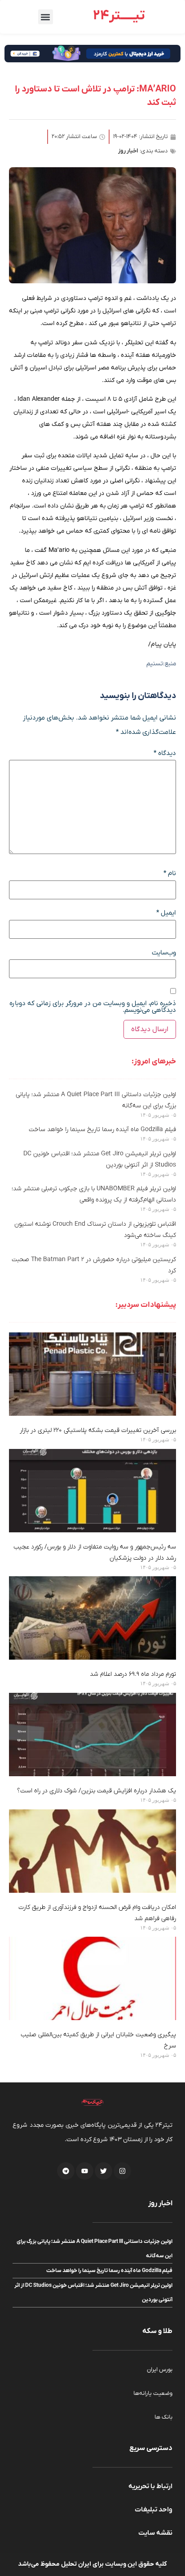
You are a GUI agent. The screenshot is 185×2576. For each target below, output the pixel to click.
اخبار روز (128, 151)
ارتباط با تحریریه (150, 2486)
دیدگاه (165, 753)
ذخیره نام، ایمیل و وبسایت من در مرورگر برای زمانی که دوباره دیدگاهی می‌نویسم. (93, 1007)
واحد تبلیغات (154, 2510)
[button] (46, 17)
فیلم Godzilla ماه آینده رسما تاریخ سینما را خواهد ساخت (102, 1130)
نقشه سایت (155, 2533)
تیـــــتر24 (119, 16)
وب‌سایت (164, 953)
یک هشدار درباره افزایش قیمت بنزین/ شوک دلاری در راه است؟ (97, 1791)
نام (170, 874)
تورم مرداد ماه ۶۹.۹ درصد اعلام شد (133, 1674)
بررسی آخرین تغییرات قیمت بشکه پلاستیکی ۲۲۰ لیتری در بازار (98, 1430)
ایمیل (166, 913)
